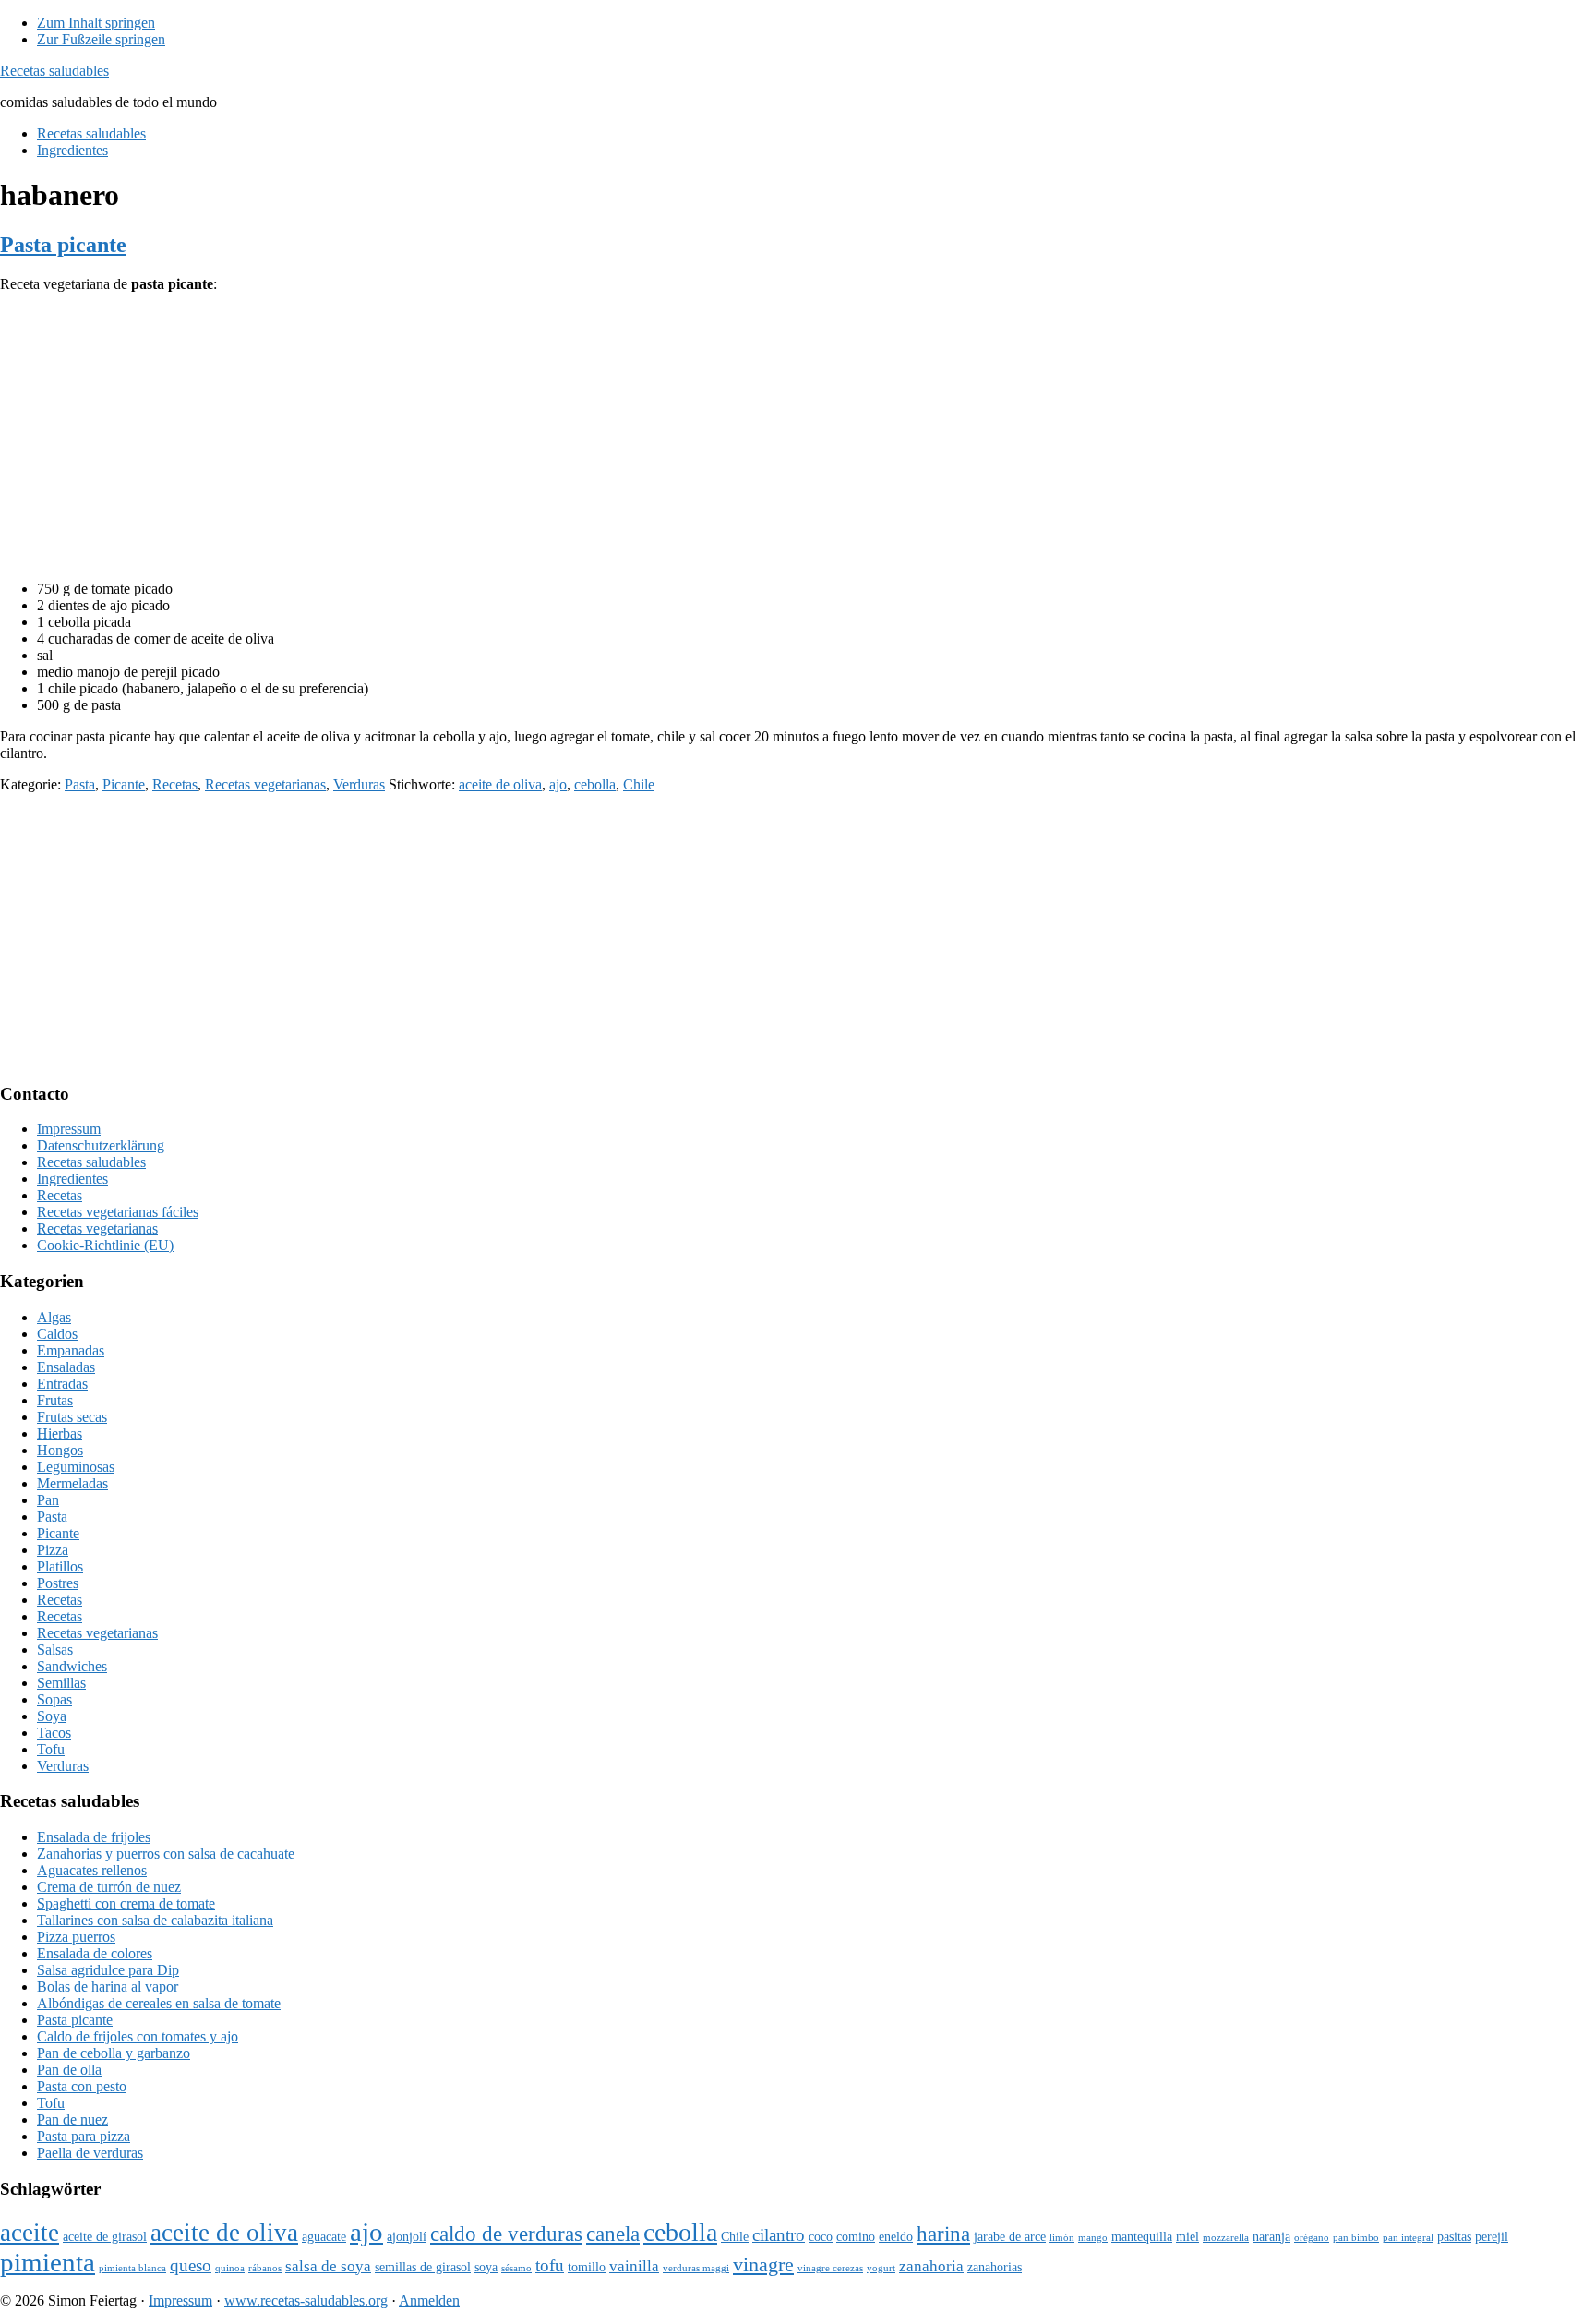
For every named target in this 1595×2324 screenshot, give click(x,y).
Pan (48, 1500)
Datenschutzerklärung (101, 1145)
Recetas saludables (54, 71)
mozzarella (1226, 2238)
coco (821, 2236)
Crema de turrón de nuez (109, 1887)
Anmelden (429, 2300)
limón (1062, 2238)
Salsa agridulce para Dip (108, 1970)
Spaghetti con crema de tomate (126, 1903)
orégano (1312, 2238)
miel (1187, 2236)
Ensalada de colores (95, 1953)
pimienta (48, 2262)
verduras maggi (696, 2268)
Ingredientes (72, 1179)
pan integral (1408, 2238)
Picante (124, 784)
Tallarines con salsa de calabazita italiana (155, 1920)
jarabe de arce (1010, 2236)
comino (856, 2236)
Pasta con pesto (82, 2086)
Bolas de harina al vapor (108, 1987)
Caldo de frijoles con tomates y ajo (138, 2036)
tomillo (587, 2267)
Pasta (80, 784)
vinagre (763, 2264)
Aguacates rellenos (92, 1870)
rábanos (265, 2268)
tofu (550, 2265)
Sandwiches (72, 1666)
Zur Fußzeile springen (101, 39)
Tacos (54, 1733)
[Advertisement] (797, 437)
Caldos (57, 1334)
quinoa (230, 2268)
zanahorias (995, 2267)
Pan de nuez (72, 2119)
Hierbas (60, 1433)
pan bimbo (1356, 2238)
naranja (1271, 2236)
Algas (54, 1317)
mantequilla (1142, 2236)
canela (613, 2234)
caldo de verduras (506, 2234)
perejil (1492, 2236)
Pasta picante (63, 245)
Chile (639, 784)
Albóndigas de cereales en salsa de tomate (159, 2003)
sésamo (516, 2268)
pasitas (1454, 2236)
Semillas (61, 1683)
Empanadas (71, 1350)
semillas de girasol (423, 2267)
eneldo (896, 2236)
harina (943, 2234)
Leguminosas (76, 1467)
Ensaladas (66, 1367)
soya (486, 2267)
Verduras (359, 784)
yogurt (881, 2268)
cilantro (779, 2235)
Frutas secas (72, 1417)
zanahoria (931, 2266)
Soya (52, 1716)
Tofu (51, 1749)
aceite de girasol (105, 2236)
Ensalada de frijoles (94, 1837)
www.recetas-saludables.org (306, 2300)
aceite (30, 2233)
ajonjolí (407, 2236)
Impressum (69, 1129)
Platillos (60, 1566)
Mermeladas (72, 1483)
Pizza (53, 1550)
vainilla (634, 2266)
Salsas (55, 1650)
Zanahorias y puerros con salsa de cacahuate (166, 1854)
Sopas (54, 1699)
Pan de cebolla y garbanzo (114, 2053)
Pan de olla (69, 2070)
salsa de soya (328, 2266)
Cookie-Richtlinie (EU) (105, 1245)
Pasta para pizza (84, 2136)
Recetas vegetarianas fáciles (118, 1212)
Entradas (62, 1384)
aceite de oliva (500, 784)
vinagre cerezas (830, 2268)
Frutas (55, 1400)
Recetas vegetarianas (265, 784)
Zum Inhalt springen (96, 23)
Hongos (60, 1450)
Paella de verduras (90, 2153)
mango (1093, 2238)
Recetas (175, 784)
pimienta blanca (132, 2268)
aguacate (324, 2236)
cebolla (595, 784)
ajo (558, 784)
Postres (58, 1583)
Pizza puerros (76, 1937)
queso (191, 2265)
